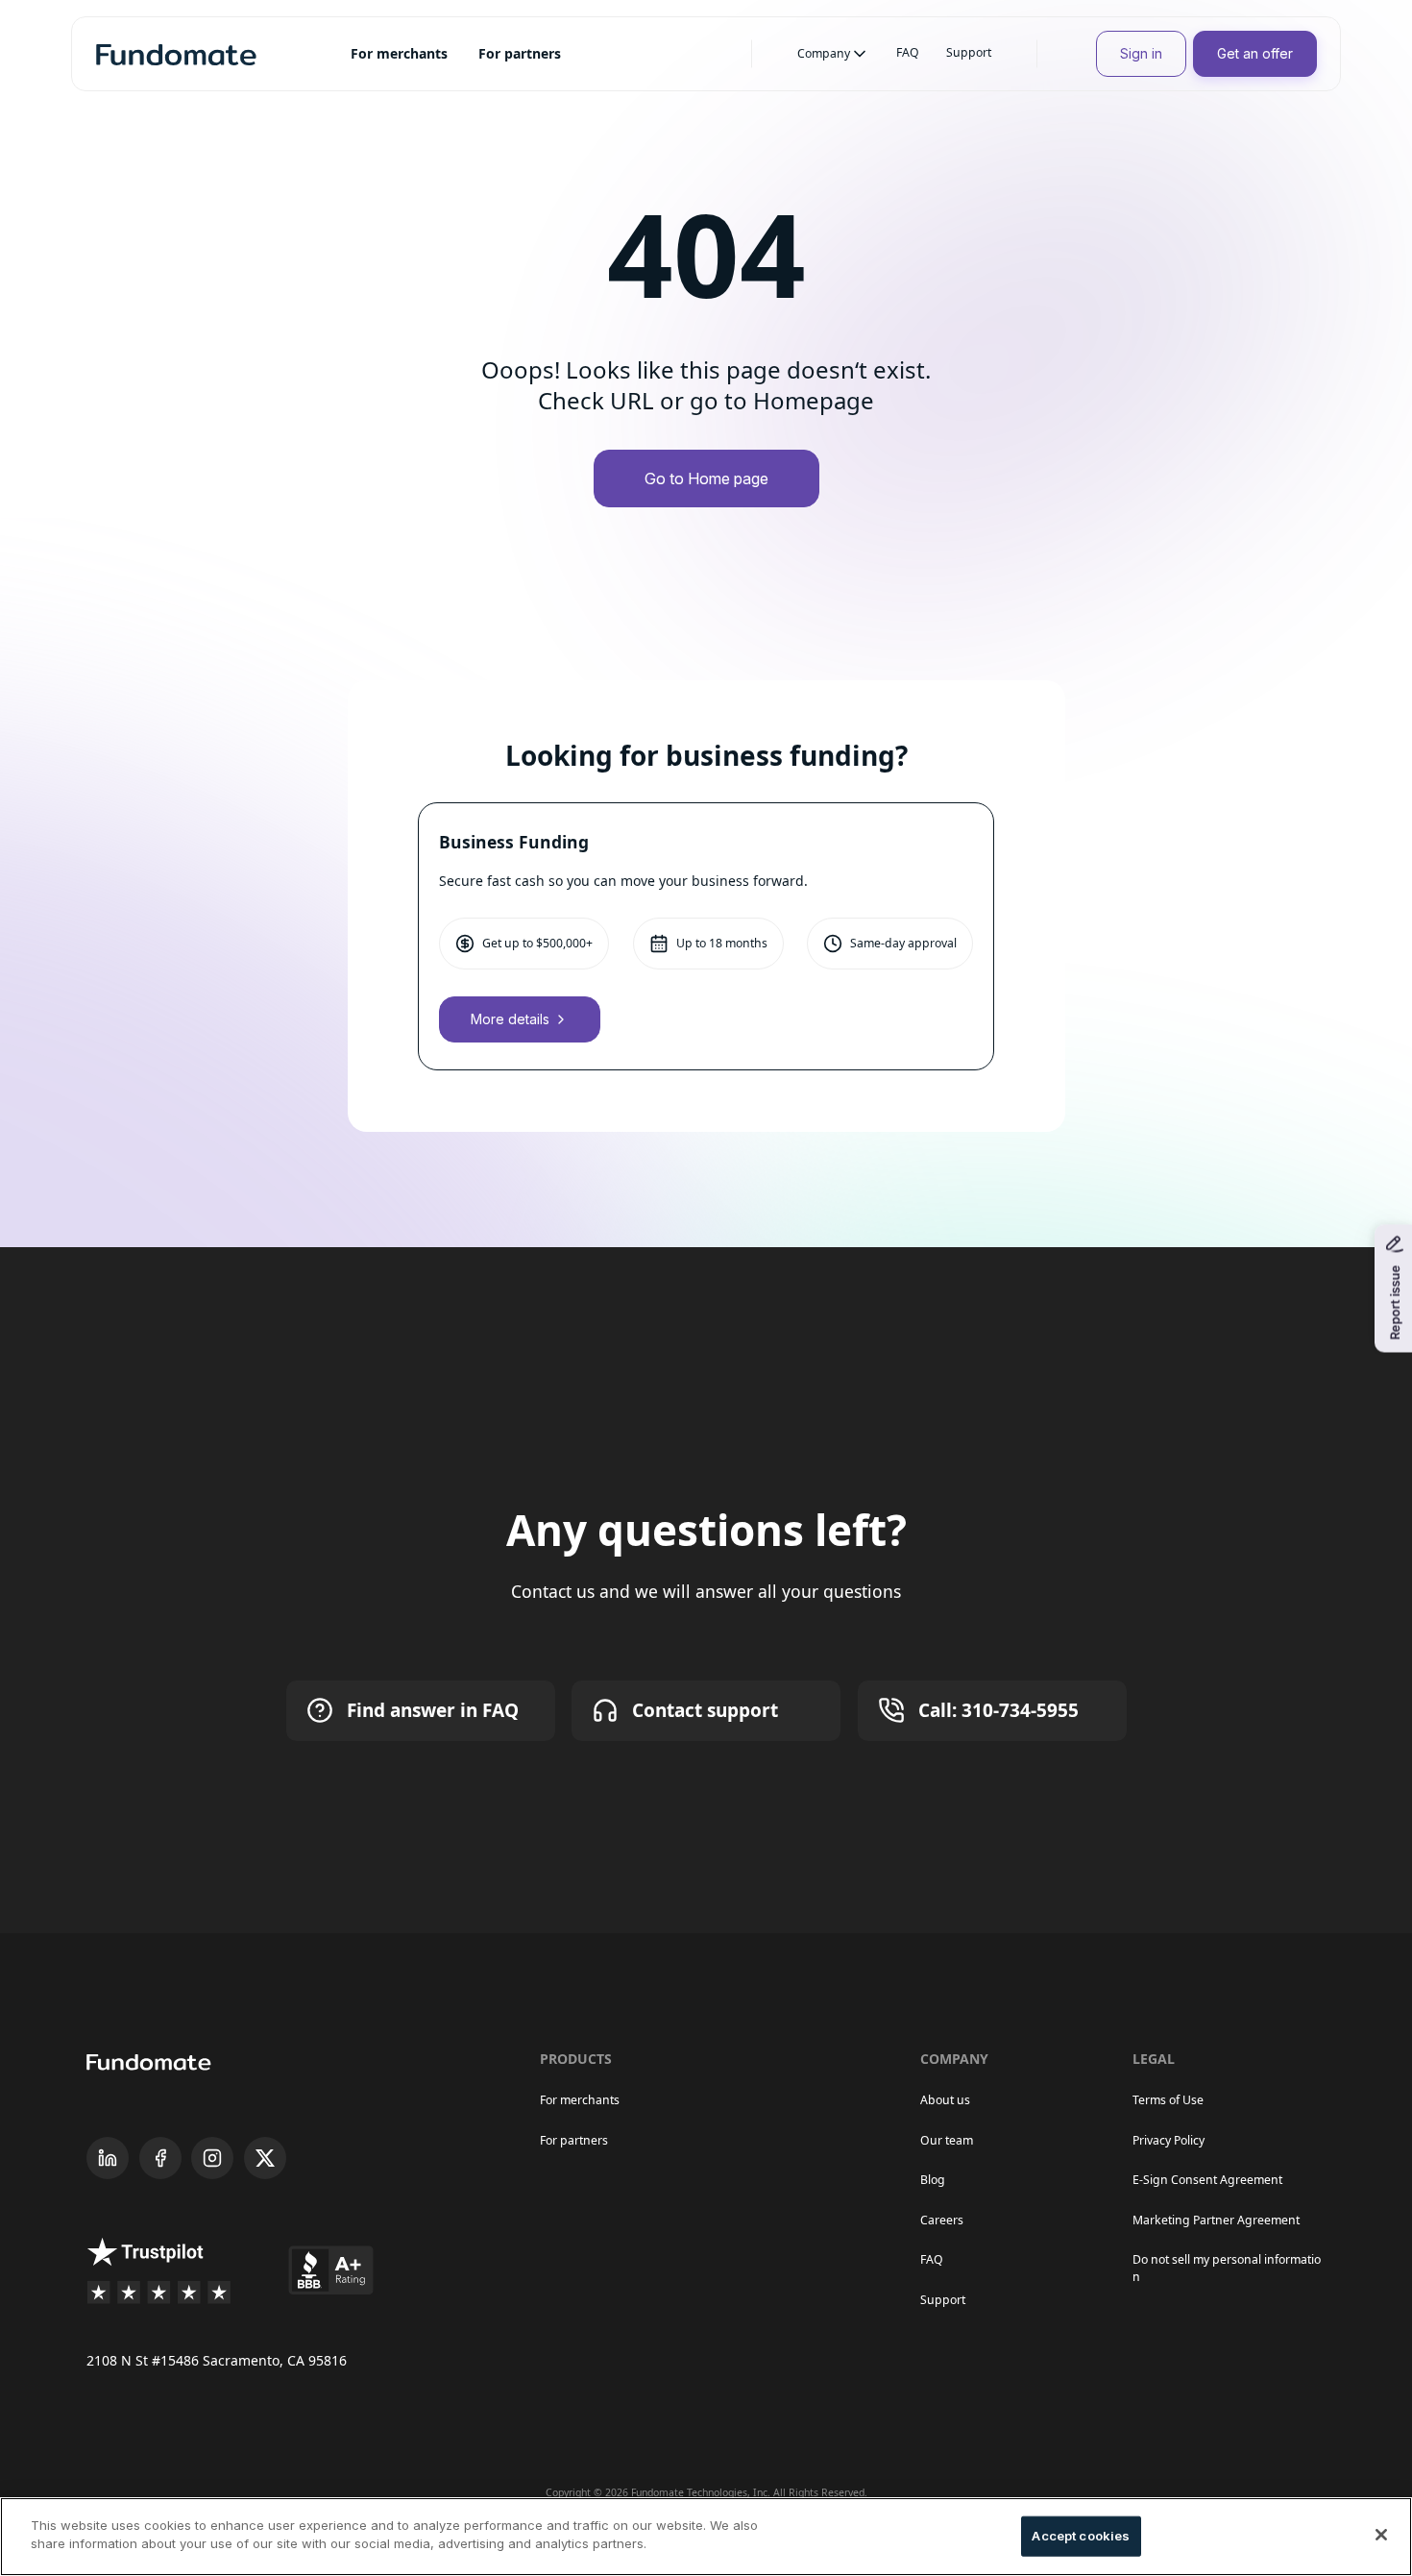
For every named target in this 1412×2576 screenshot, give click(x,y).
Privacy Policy (1169, 2140)
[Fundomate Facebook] (160, 2158)
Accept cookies (1081, 2536)
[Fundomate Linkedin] (108, 2158)
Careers (942, 2220)
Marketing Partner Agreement (1216, 2220)
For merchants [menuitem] (399, 53)
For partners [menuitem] (520, 53)
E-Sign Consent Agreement (1207, 2180)
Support (969, 52)
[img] (176, 54)
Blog (933, 2180)
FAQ (908, 52)
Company (824, 53)
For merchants (580, 2100)
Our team (947, 2140)
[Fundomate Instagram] (212, 2158)
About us (945, 2100)
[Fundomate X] (265, 2158)
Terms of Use (1168, 2100)
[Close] (1381, 2535)
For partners (574, 2140)
